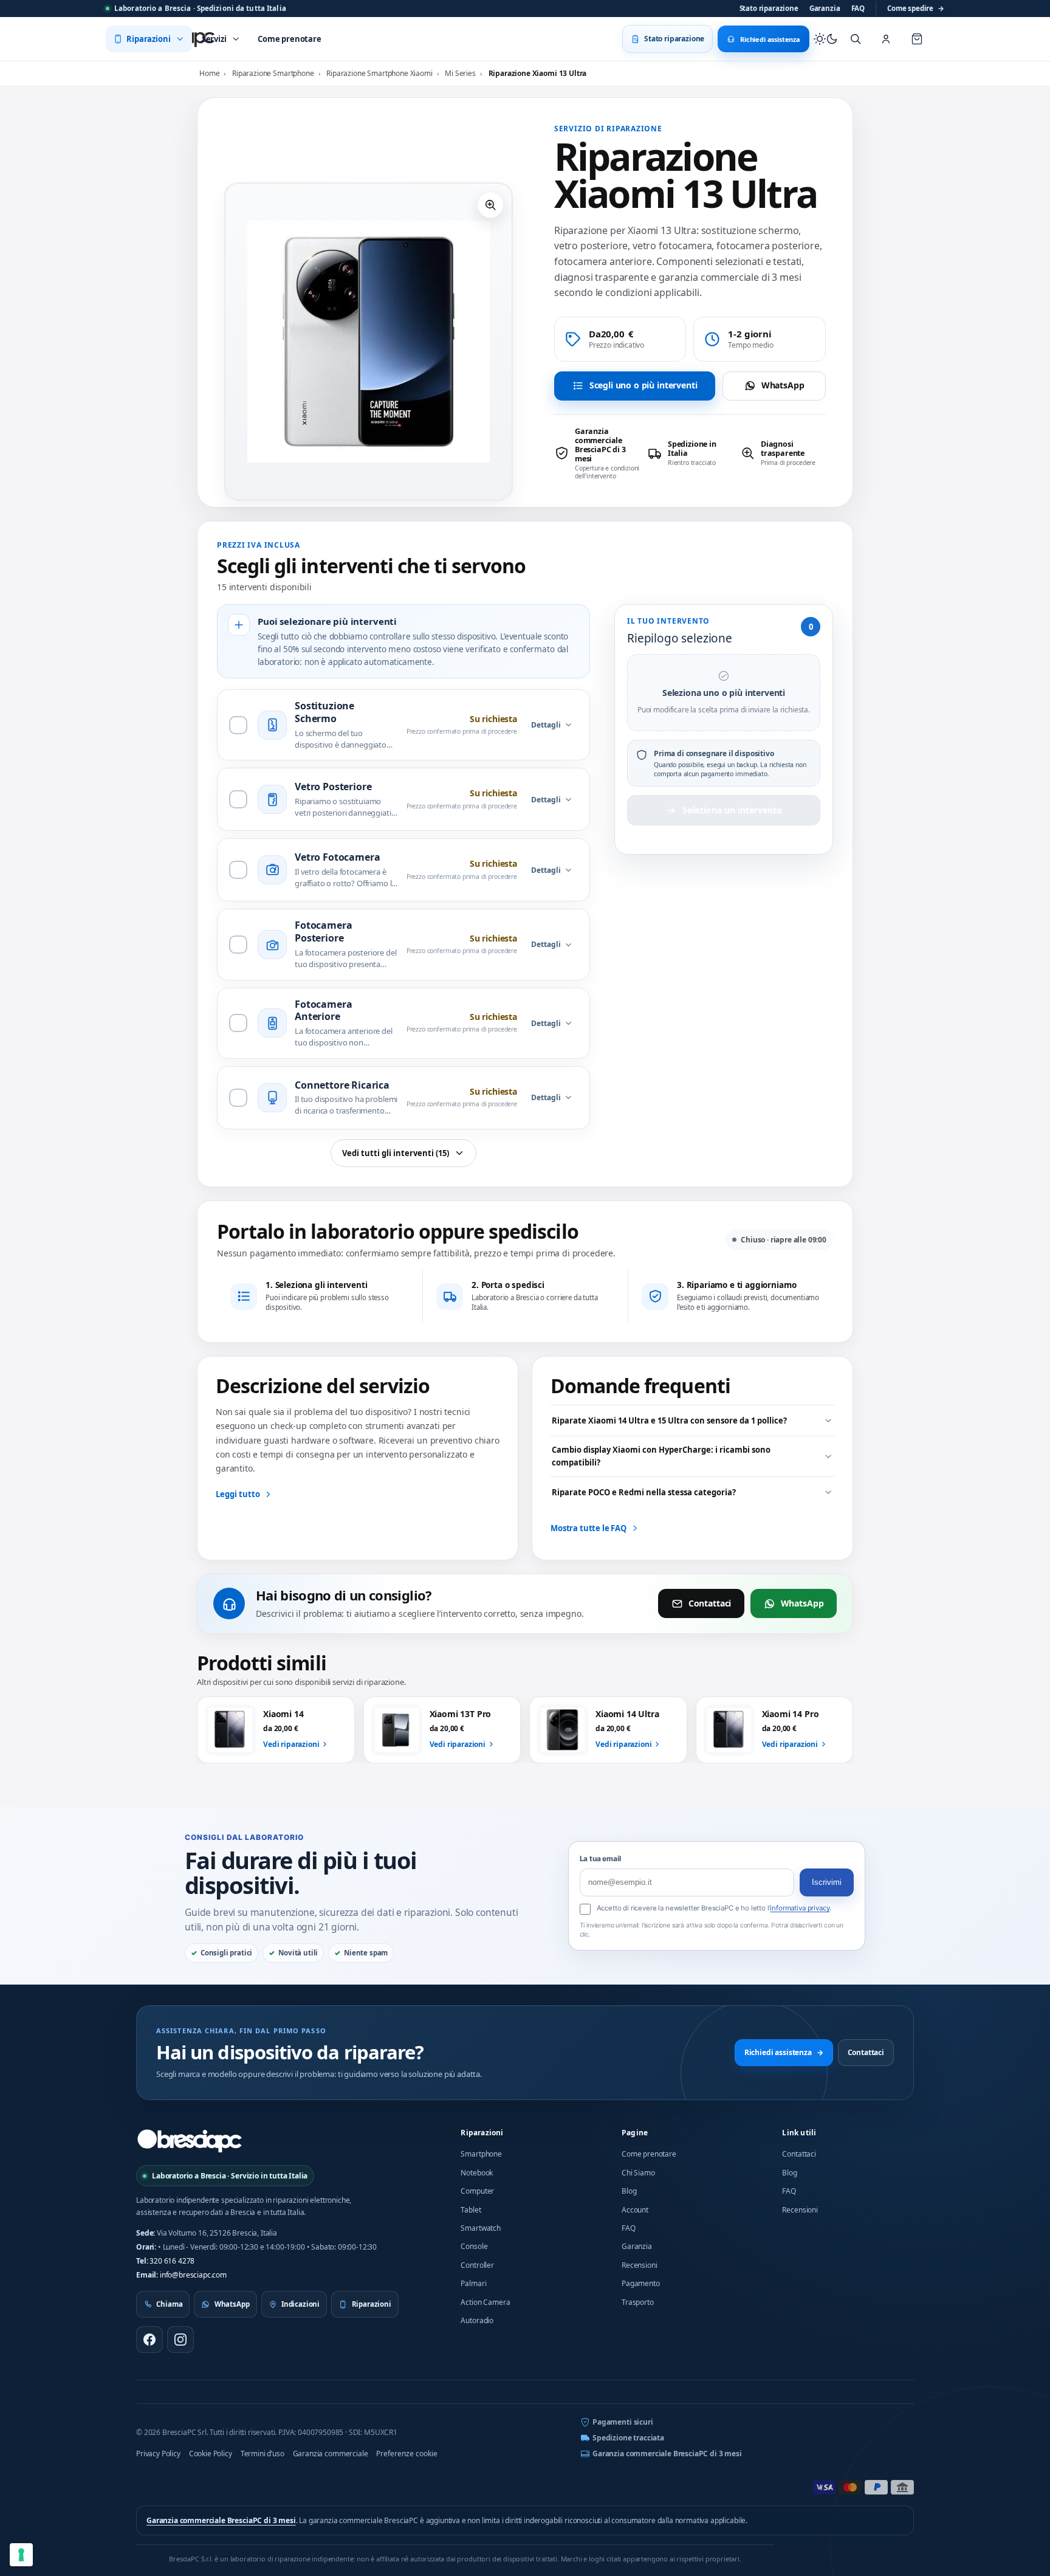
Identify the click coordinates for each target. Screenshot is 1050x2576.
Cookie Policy (211, 2454)
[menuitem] (149, 39)
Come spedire (916, 8)
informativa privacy (800, 1908)
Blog (629, 2191)
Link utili (799, 2133)
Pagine (635, 2133)
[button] (490, 205)
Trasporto (638, 2302)
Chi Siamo (638, 2173)
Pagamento (641, 2283)
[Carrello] (917, 39)
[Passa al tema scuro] (826, 39)
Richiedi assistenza (784, 2052)
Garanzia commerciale (331, 2454)
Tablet (471, 2210)
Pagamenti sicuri (623, 2422)
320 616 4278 (172, 2261)
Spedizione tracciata (628, 2438)
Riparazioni (482, 2133)
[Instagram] (180, 2340)
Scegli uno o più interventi (643, 385)
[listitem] (597, 453)
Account (635, 2210)
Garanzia (825, 8)
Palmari (473, 2283)
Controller (477, 2265)
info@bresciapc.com (193, 2275)
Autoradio (477, 2320)
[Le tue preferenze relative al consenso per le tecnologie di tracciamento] (21, 2555)
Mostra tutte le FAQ (588, 1528)
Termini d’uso (262, 2454)
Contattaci (710, 1603)
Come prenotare (649, 2154)
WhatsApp (783, 385)
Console (474, 2246)
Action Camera (485, 2302)
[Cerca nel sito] (856, 39)
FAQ (858, 8)
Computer (477, 2191)
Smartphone (481, 2154)
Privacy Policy (158, 2454)
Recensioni (639, 2265)
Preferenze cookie (407, 2454)
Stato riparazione (769, 8)
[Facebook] (149, 2340)
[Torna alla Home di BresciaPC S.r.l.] (190, 2141)
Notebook (477, 2173)
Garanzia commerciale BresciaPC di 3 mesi (667, 2454)
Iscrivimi (827, 1882)
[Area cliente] (886, 39)
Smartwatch (480, 2228)
